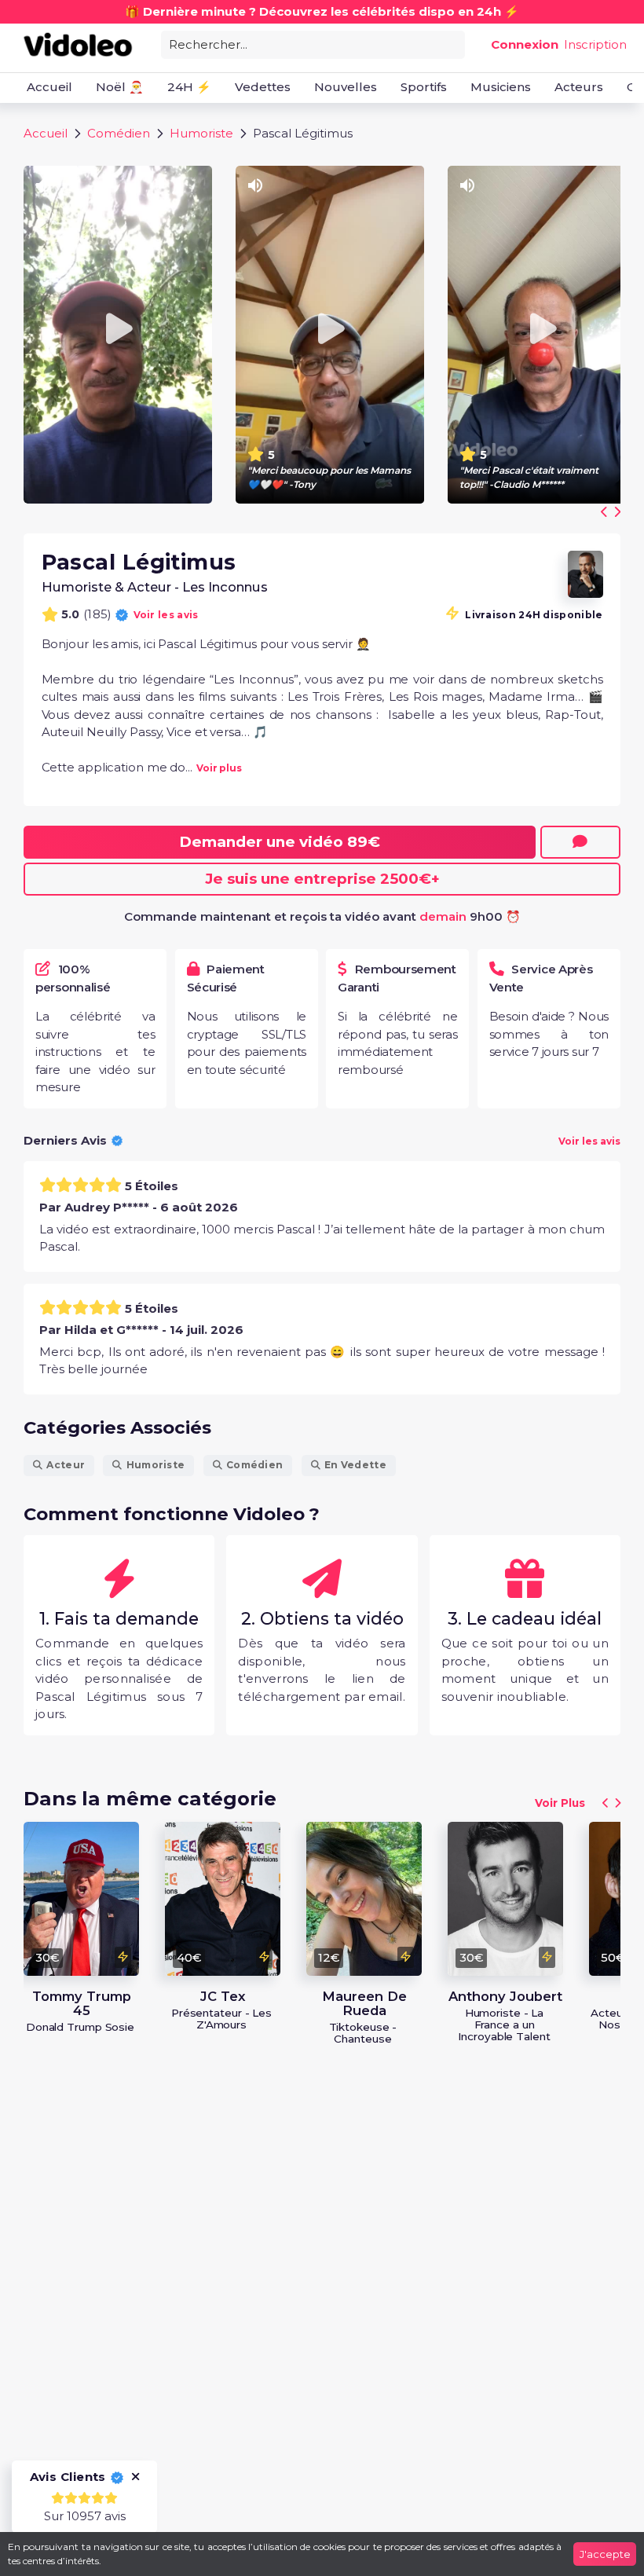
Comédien (119, 133)
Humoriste (201, 133)
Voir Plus (560, 1803)
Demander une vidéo (280, 842)
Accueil (46, 133)
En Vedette (355, 1465)
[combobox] (313, 44)
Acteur (66, 1465)
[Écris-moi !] (580, 842)
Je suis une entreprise (322, 879)
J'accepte (605, 2554)
